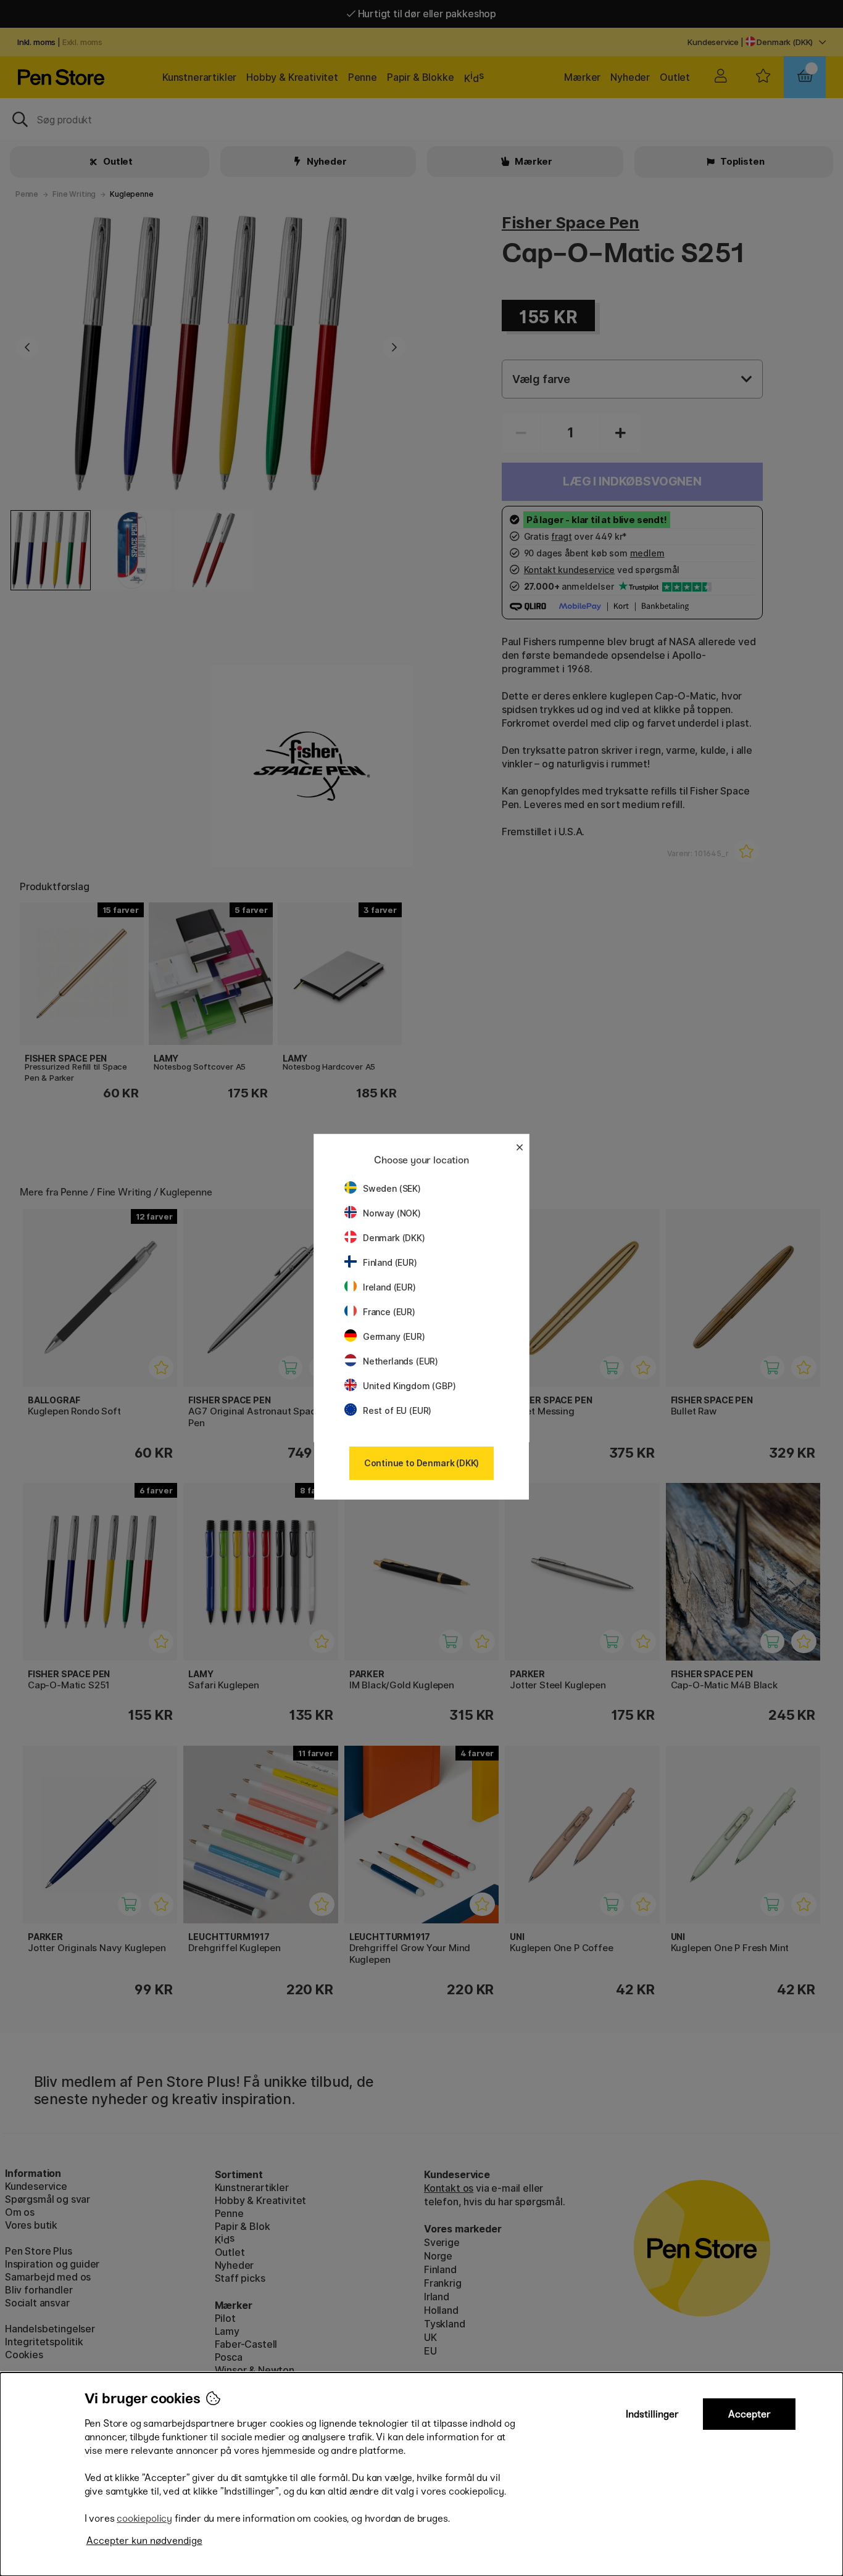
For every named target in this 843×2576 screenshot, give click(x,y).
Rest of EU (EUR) (397, 1410)
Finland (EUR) (390, 1262)
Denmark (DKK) (394, 1238)
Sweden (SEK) (392, 1188)
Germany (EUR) (394, 1336)
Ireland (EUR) (389, 1287)
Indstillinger (652, 2414)
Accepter (750, 2414)
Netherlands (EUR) (401, 1361)
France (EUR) (389, 1312)
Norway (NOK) (392, 1213)
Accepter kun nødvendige (144, 2541)
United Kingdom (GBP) (409, 1386)
